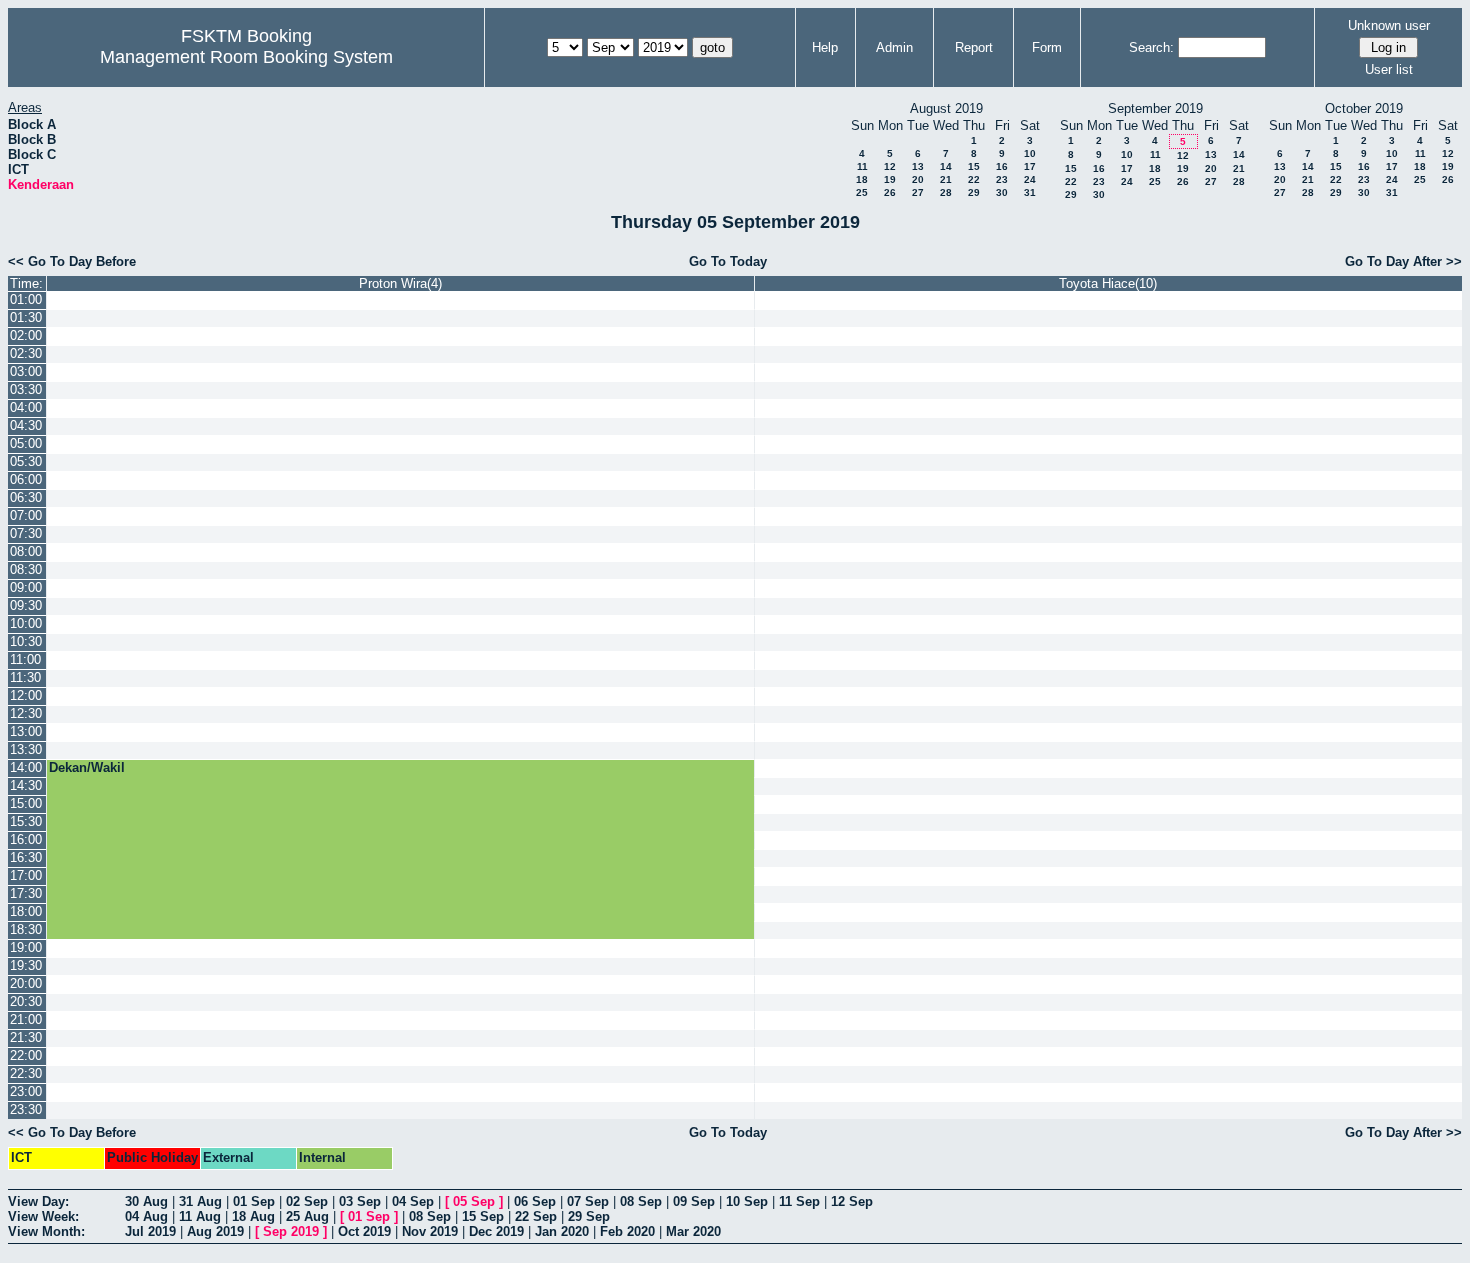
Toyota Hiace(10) (1108, 283)
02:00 (26, 335)
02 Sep (307, 1201)
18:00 (26, 911)
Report (974, 47)
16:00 (26, 839)
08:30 (26, 569)
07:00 (26, 515)
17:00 (26, 875)
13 (918, 166)
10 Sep (747, 1201)
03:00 (26, 371)
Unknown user (1389, 25)
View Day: (38, 1201)
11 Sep (799, 1201)
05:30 (26, 461)
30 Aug (146, 1201)
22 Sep (536, 1216)
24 (1030, 179)
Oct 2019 (364, 1231)
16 (1002, 166)
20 (918, 179)
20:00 (26, 983)
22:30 (26, 1073)
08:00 (26, 551)
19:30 (26, 965)
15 (974, 166)
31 (1030, 192)
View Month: (46, 1231)
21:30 (26, 1037)
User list (1389, 69)
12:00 (26, 695)
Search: (1151, 47)
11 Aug (200, 1216)
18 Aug (253, 1216)
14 (946, 166)
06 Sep (535, 1201)
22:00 (26, 1055)
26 (890, 192)
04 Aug (146, 1216)
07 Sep (588, 1201)
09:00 (26, 587)
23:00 (26, 1091)
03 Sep (360, 1201)
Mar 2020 (693, 1231)
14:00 (26, 767)
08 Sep (641, 1201)
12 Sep (852, 1201)
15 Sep (483, 1216)
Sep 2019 (291, 1231)
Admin (894, 47)
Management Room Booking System (246, 57)
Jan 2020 (562, 1231)
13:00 (26, 731)
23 (1002, 179)
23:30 (26, 1109)
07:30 (26, 533)
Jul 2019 (150, 1231)
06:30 (26, 497)
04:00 (26, 407)
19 (890, 179)
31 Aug (200, 1201)
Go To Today (728, 261)
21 (946, 179)
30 (1002, 192)
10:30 (26, 641)
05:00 (26, 443)
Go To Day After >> (1403, 261)
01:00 (26, 299)
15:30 (26, 821)
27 (918, 192)
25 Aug (307, 1216)
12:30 (26, 713)
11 (862, 166)
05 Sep (474, 1201)
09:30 (26, 605)
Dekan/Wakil (87, 767)
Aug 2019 (215, 1231)
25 (862, 192)
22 (974, 179)
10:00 (26, 623)
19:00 (26, 947)
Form (1047, 47)
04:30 (26, 425)
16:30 (26, 857)
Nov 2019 (430, 1231)
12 (890, 166)
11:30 (25, 677)
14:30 (26, 785)
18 (862, 179)
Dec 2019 (496, 1231)
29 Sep (589, 1216)
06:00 (26, 479)
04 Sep (413, 1201)
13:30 (26, 749)
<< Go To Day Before (72, 261)
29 (974, 192)
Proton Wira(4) (400, 283)
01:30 (26, 317)
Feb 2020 (627, 1231)
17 (1030, 166)
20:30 (26, 1001)
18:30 (26, 929)
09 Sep (694, 1201)
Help (825, 47)
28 (946, 192)
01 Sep (254, 1201)
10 (1030, 153)
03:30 (26, 389)
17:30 (26, 893)
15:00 (26, 803)
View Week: (43, 1216)
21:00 (26, 1019)
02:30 (26, 353)
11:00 (25, 659)
